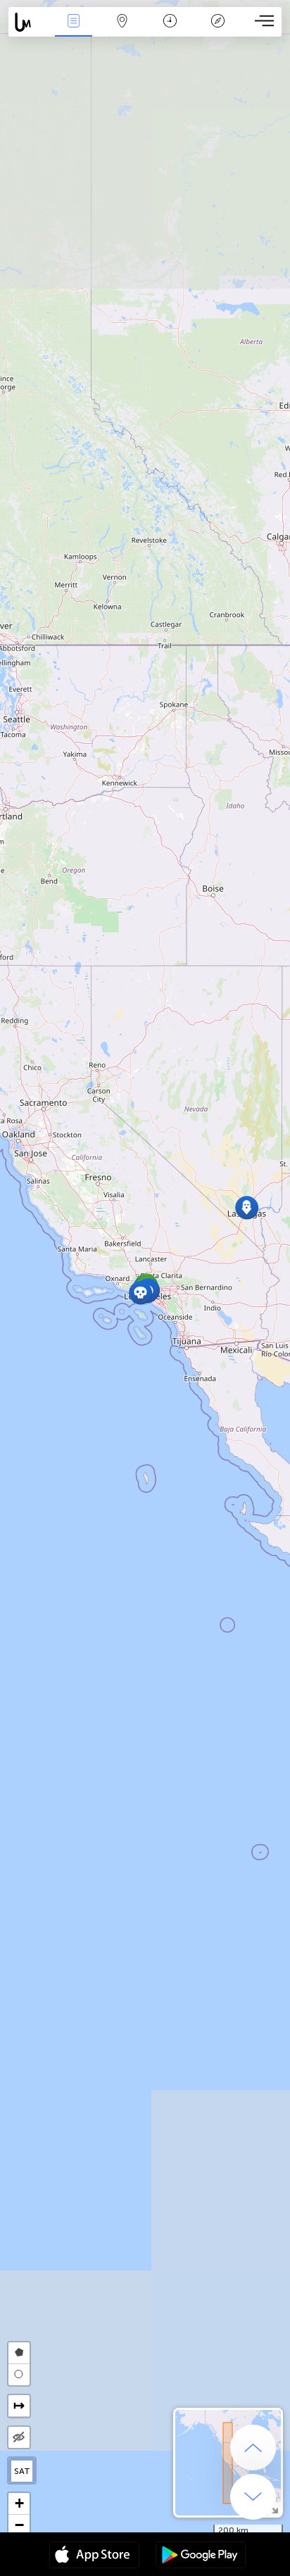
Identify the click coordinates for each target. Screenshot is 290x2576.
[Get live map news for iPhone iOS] (94, 2556)
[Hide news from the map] (19, 2437)
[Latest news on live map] (29, 22)
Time (170, 31)
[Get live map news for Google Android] (201, 2556)
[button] (140, 1293)
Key (218, 31)
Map (122, 31)
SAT (22, 2471)
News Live (74, 31)
